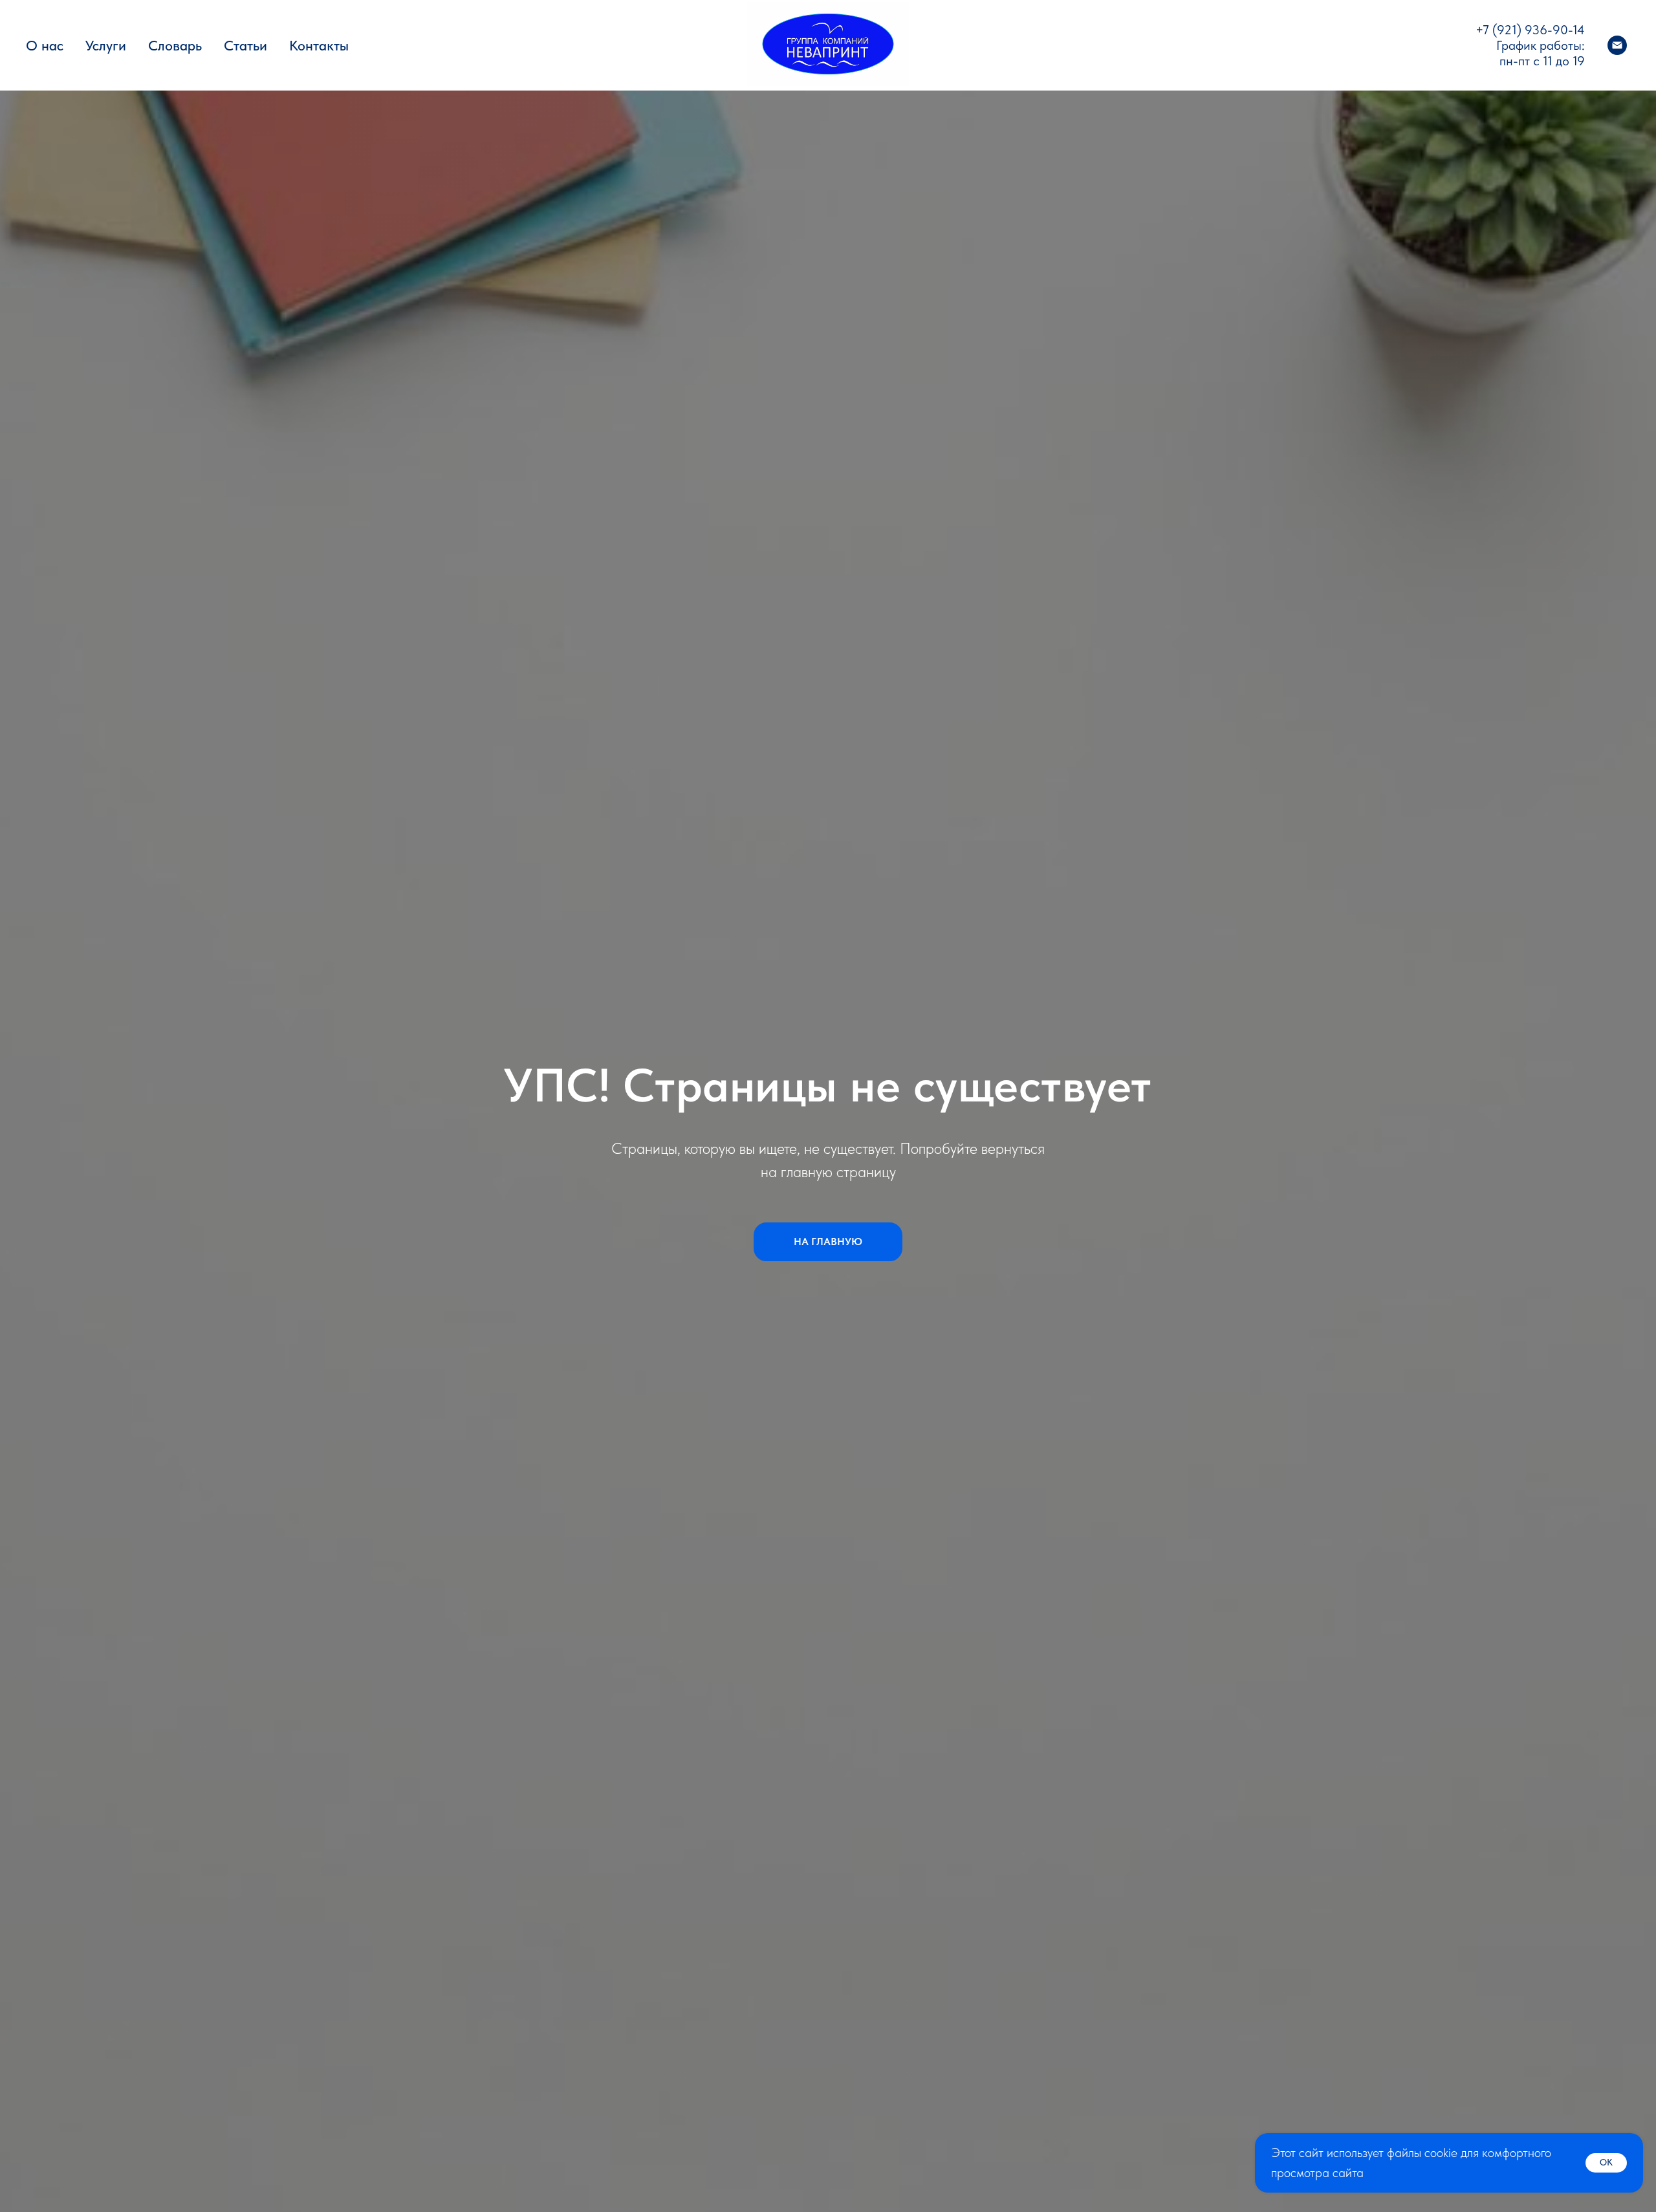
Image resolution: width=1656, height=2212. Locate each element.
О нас (45, 45)
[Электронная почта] (1617, 45)
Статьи (245, 45)
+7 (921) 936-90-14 (1530, 30)
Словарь (175, 45)
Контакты (319, 45)
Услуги (106, 45)
